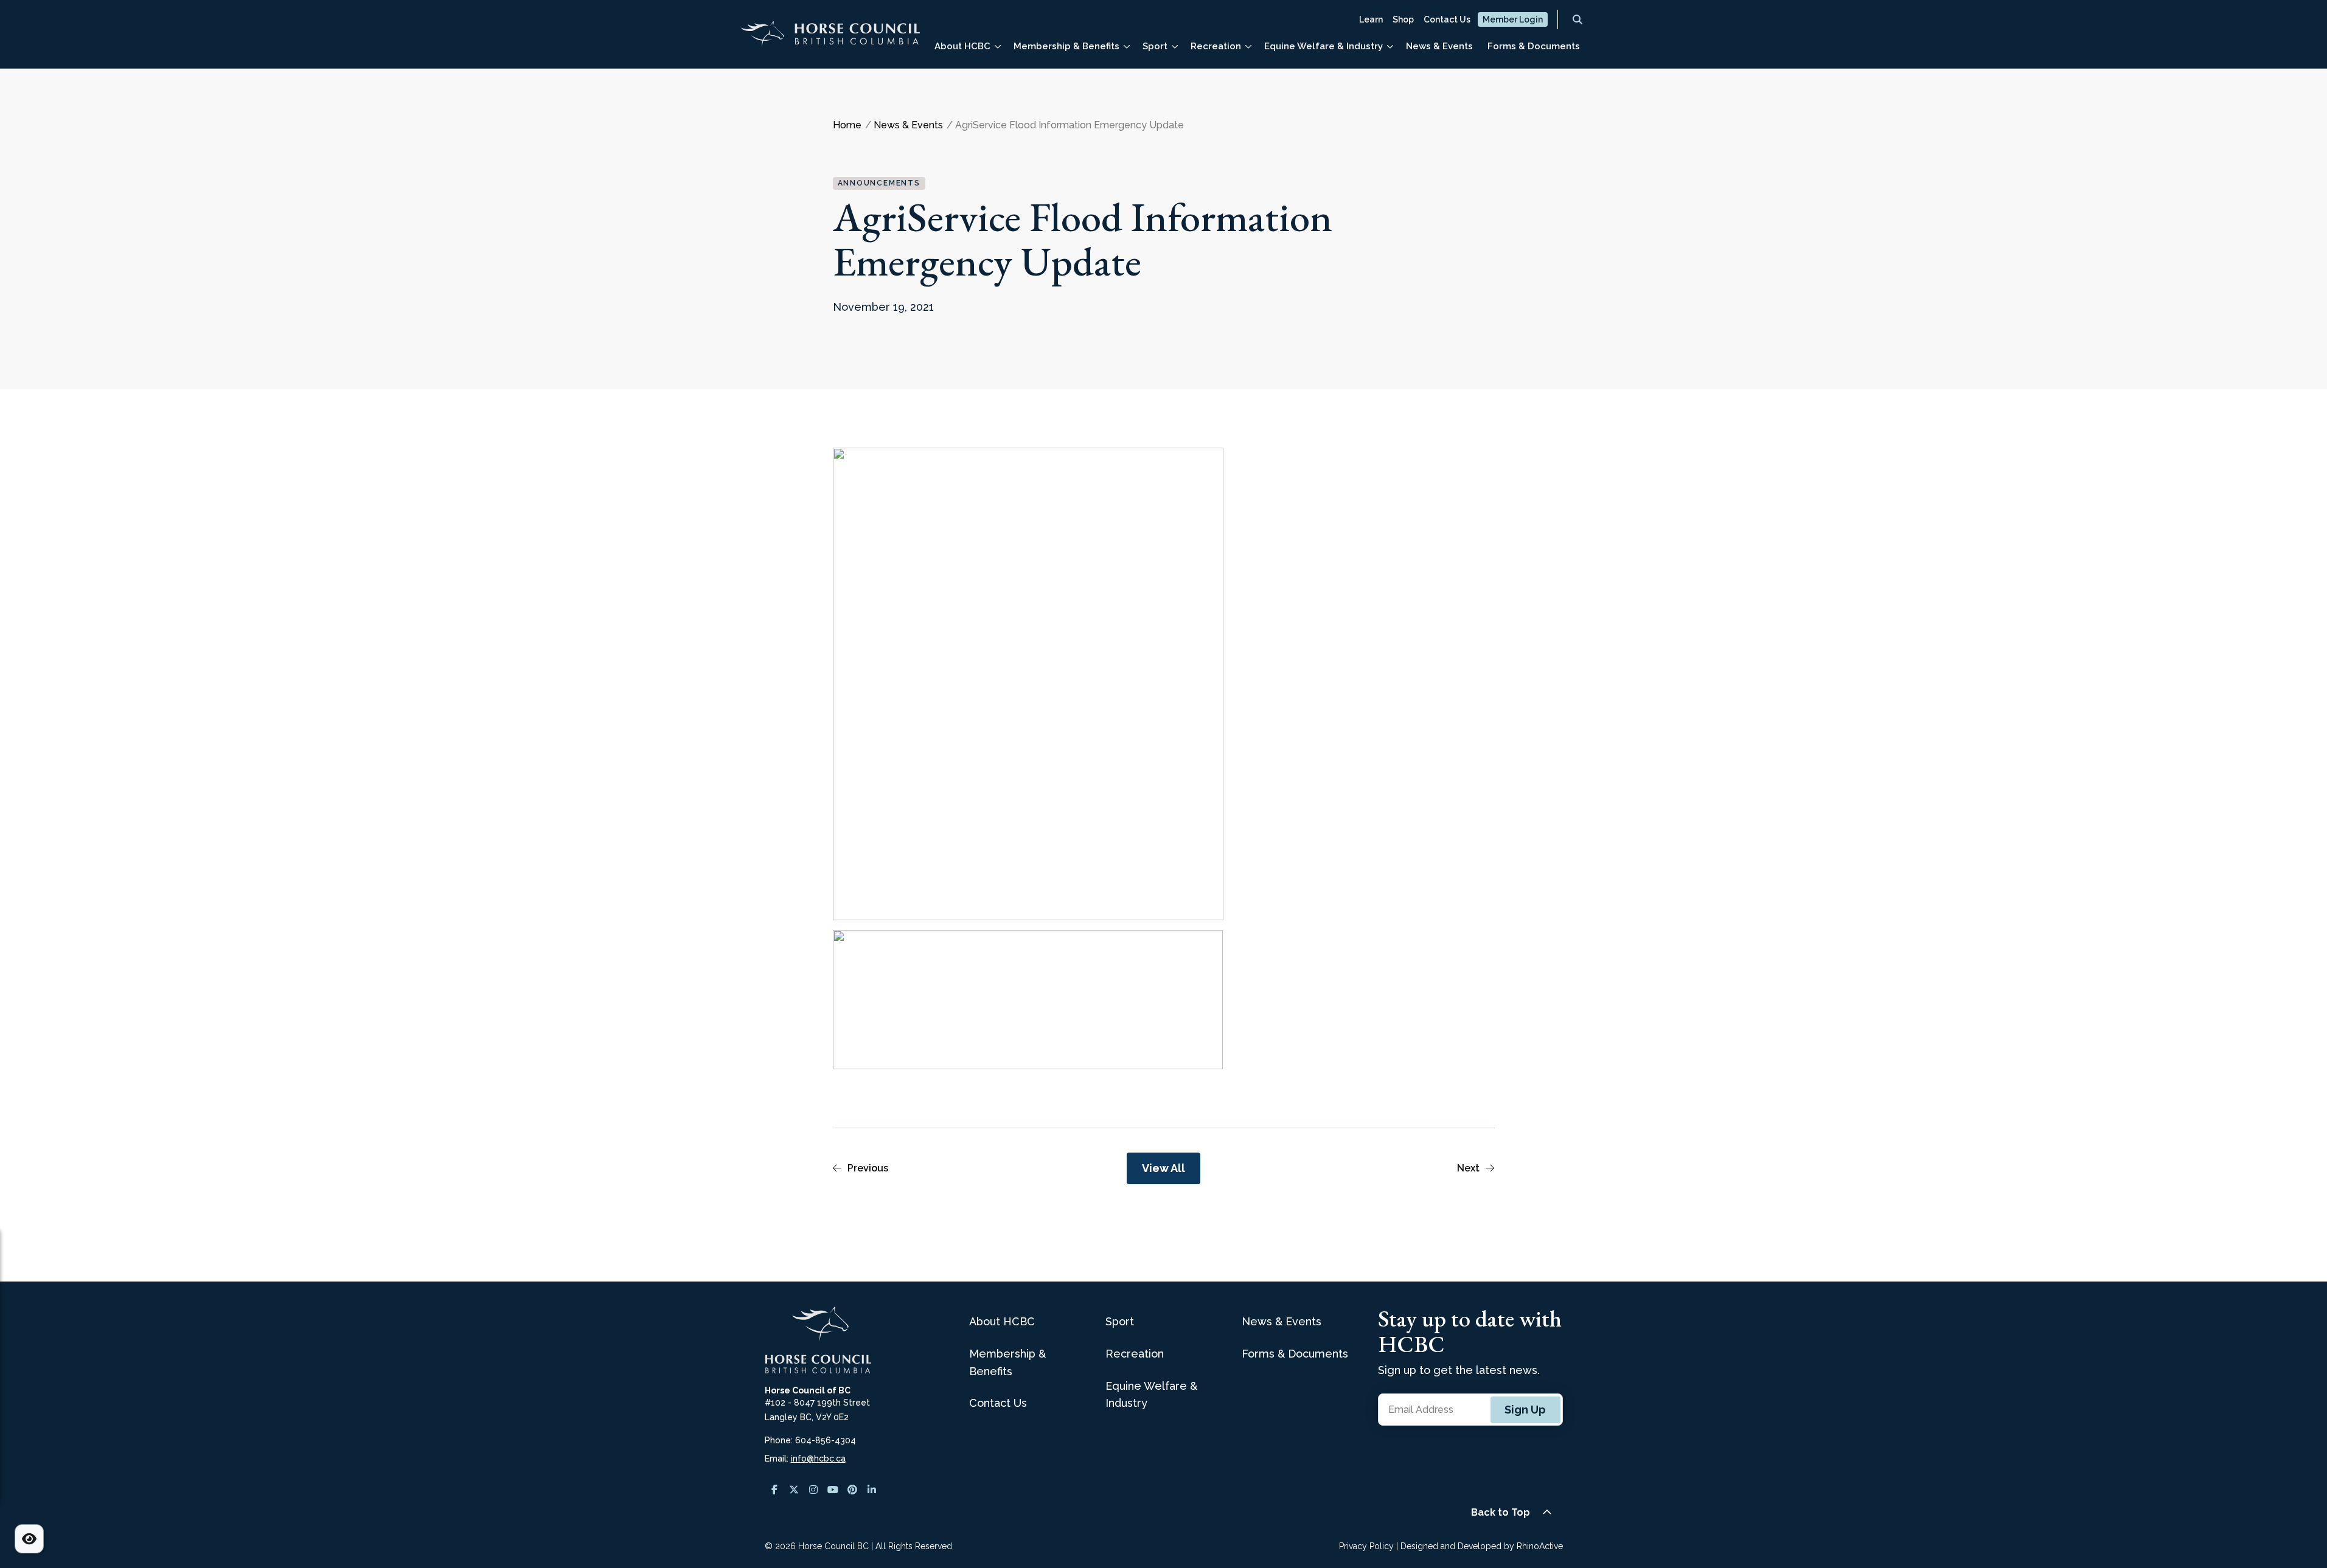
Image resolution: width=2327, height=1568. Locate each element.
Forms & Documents (1534, 46)
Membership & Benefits (1066, 46)
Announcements (879, 183)
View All (1163, 1168)
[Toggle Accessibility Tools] (29, 1539)
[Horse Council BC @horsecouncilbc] (794, 1490)
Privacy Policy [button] (1366, 1546)
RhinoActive (1540, 1546)
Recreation (1216, 46)
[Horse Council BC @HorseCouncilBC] (833, 1490)
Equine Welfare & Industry (1324, 46)
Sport (1155, 46)
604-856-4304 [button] (826, 1440)
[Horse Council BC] (830, 39)
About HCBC (962, 46)
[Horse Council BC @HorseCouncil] (774, 1490)
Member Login (1513, 19)
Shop (1403, 19)
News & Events (1439, 46)
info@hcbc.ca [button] (818, 1459)
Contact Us (1447, 19)
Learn (1371, 19)
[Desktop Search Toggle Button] (1577, 19)
